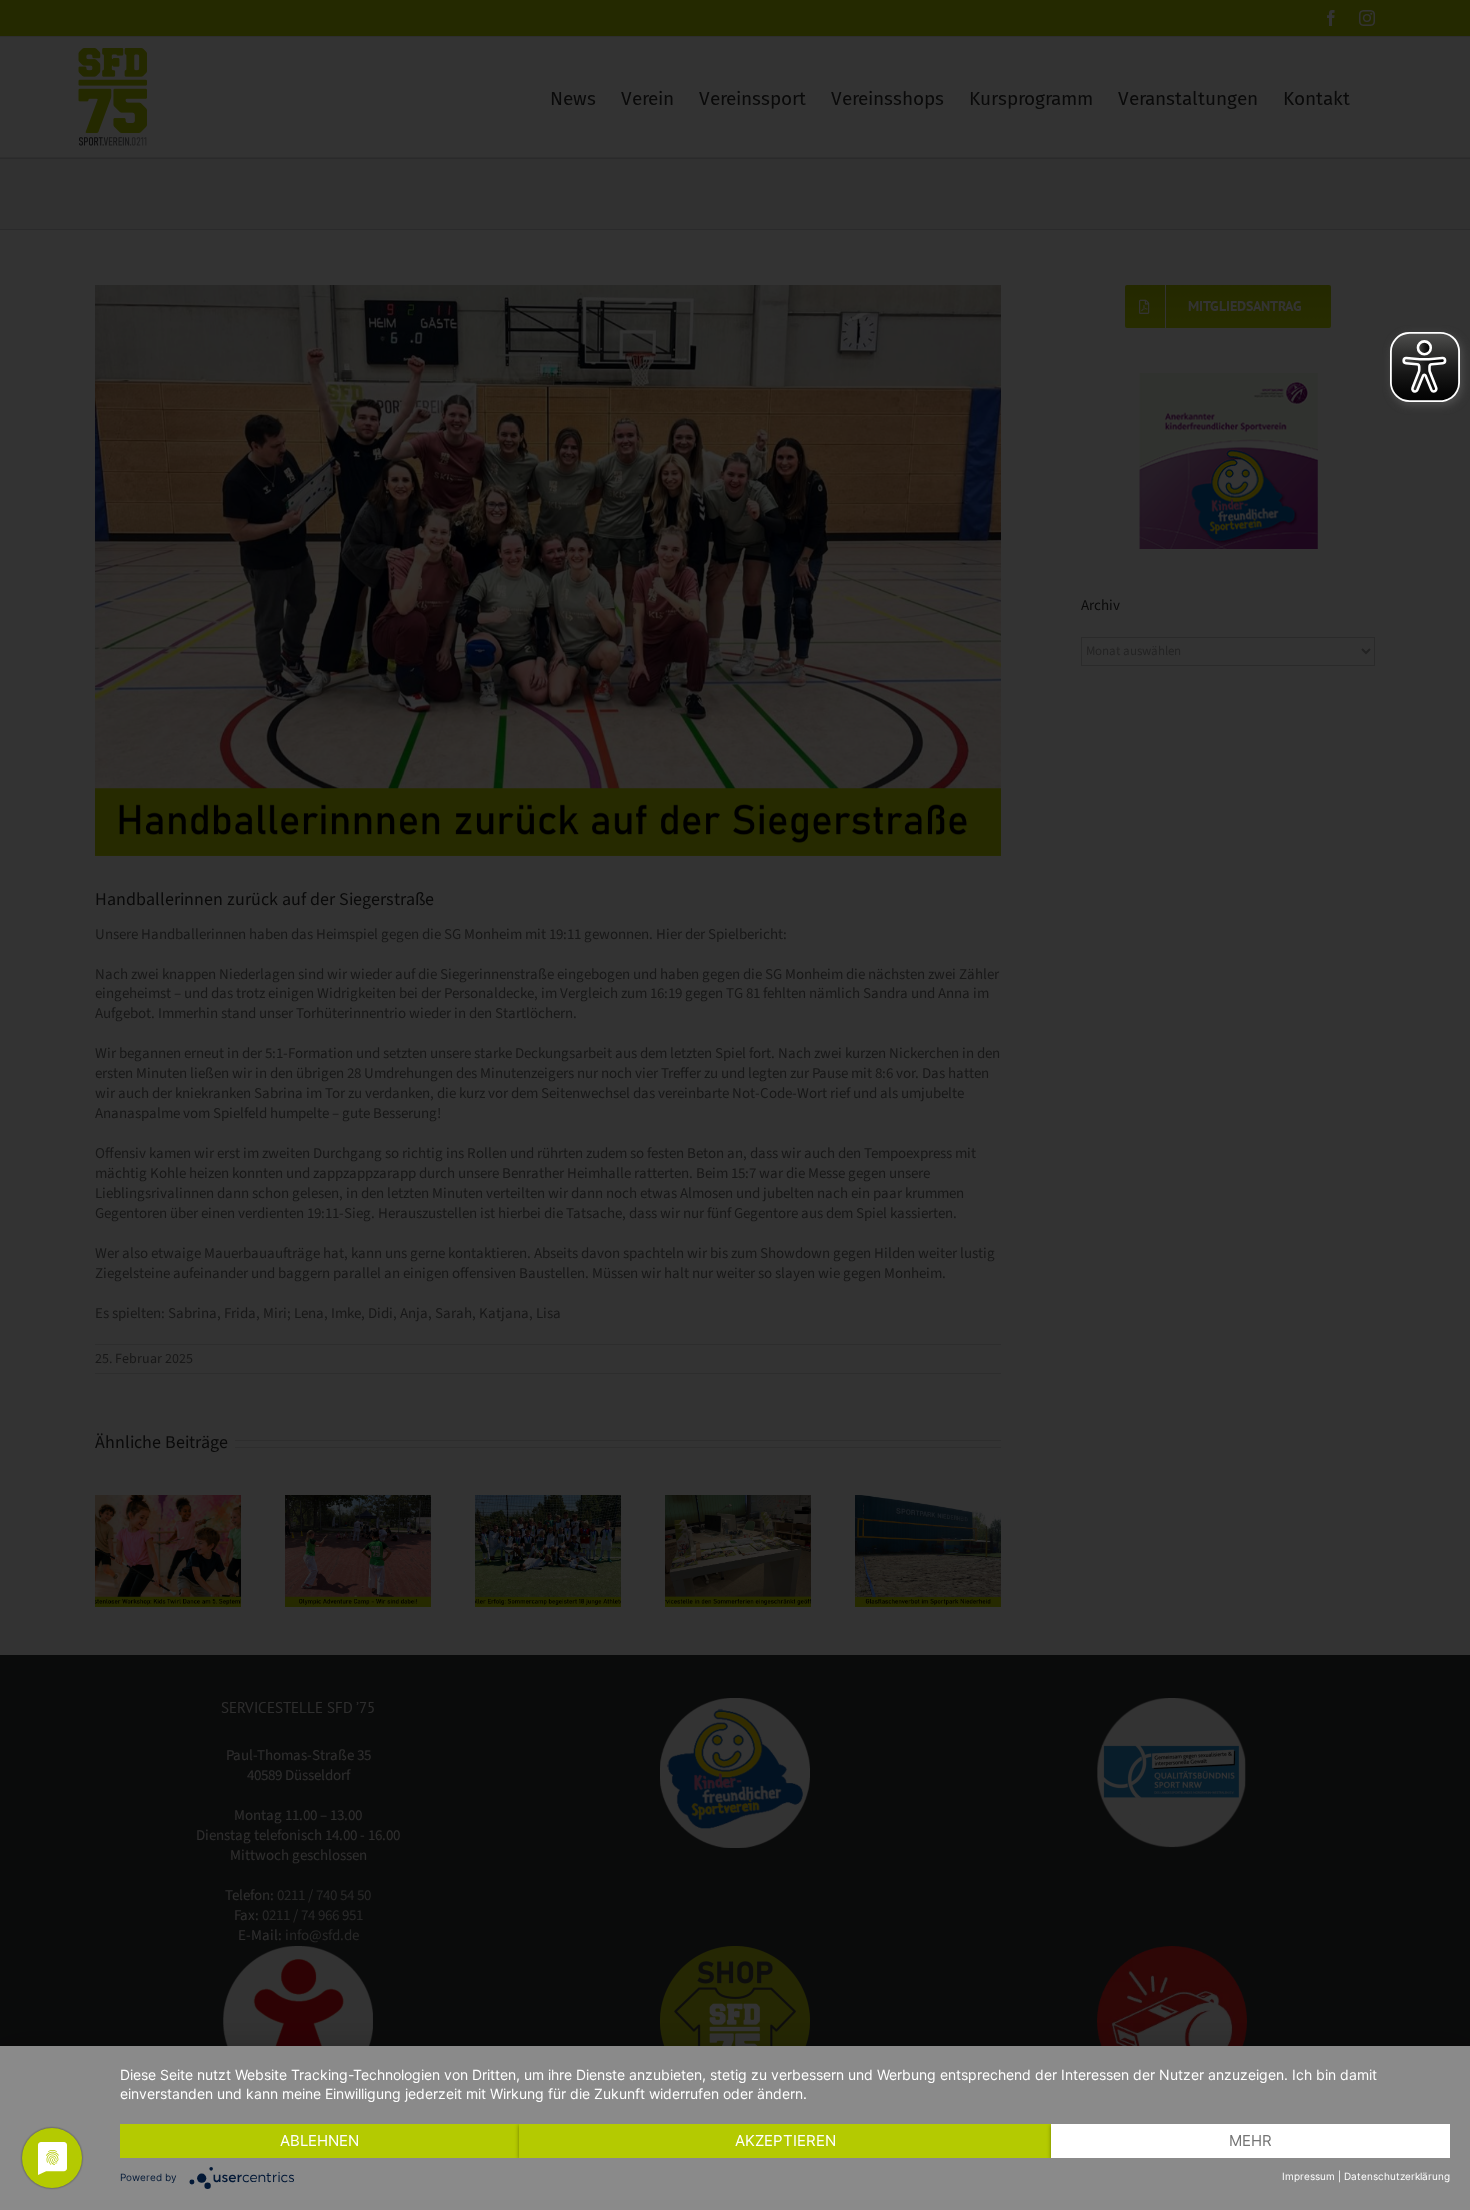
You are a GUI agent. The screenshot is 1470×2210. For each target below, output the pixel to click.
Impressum (1308, 2176)
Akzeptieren (785, 2140)
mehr (1250, 2140)
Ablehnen (319, 2140)
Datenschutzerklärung (1397, 2176)
